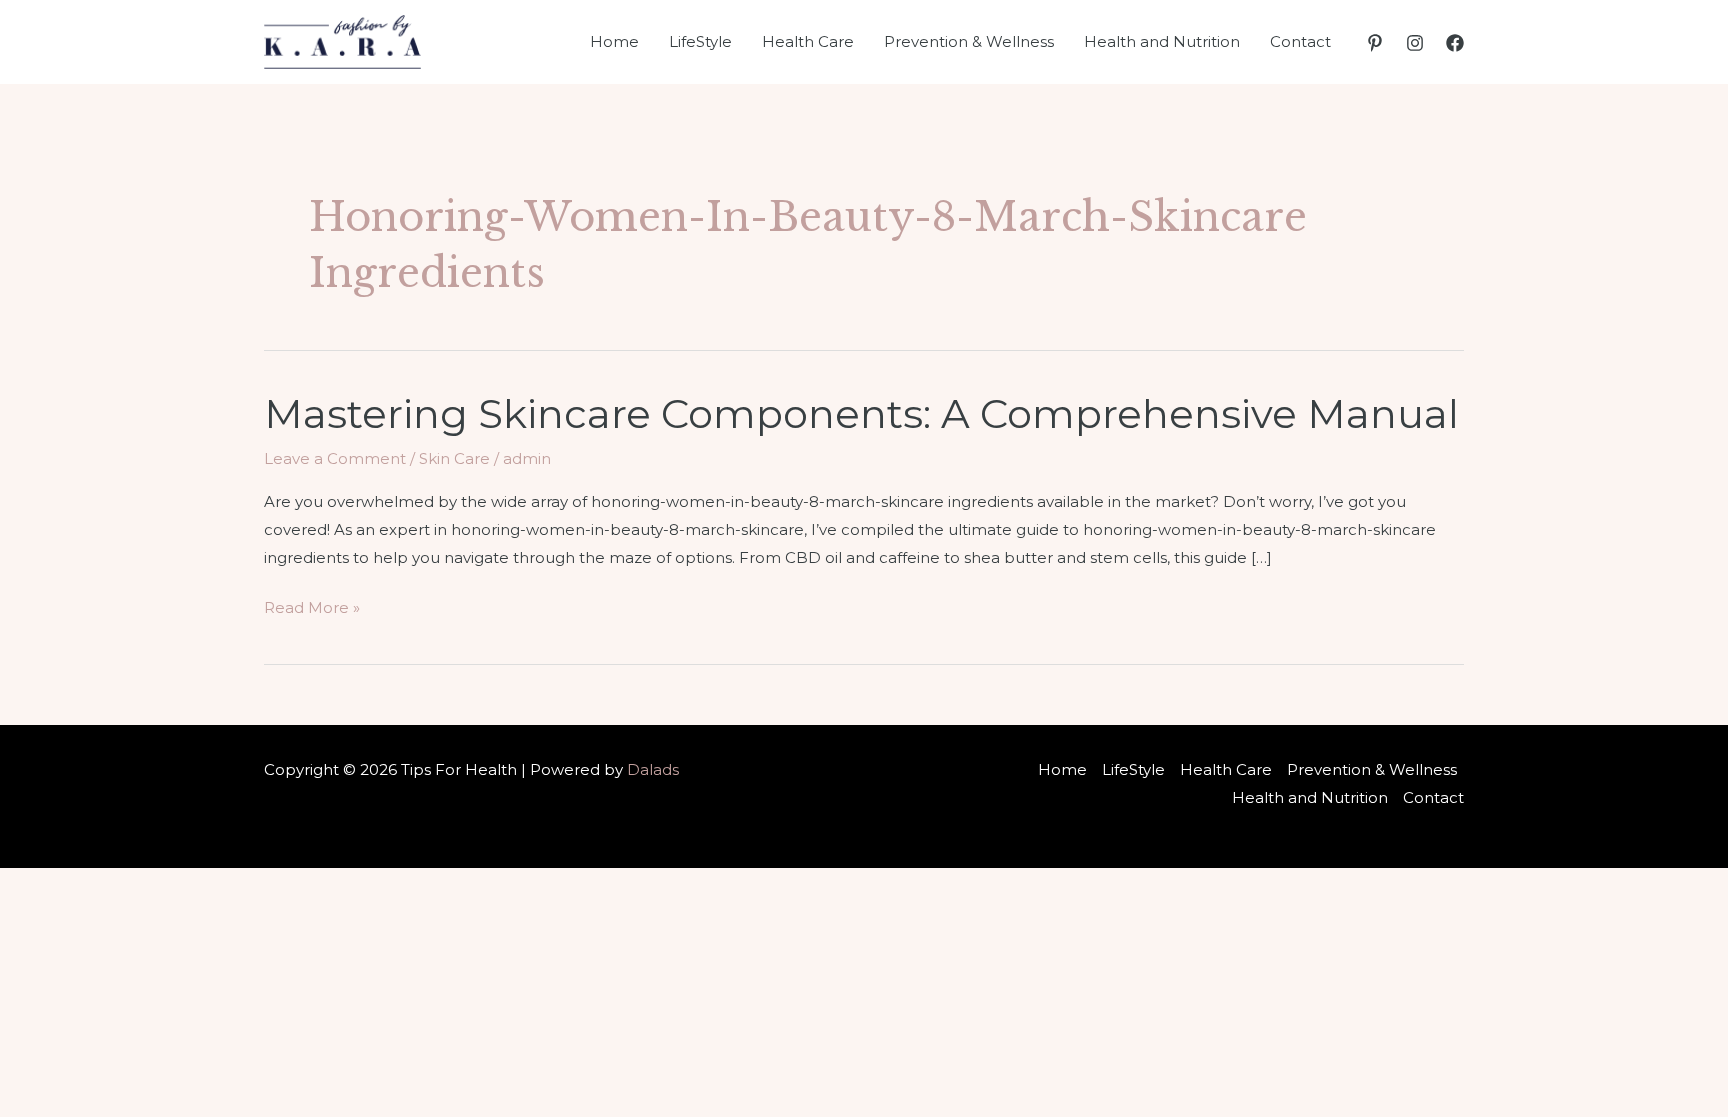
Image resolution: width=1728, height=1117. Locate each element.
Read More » (312, 609)
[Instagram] (1415, 43)
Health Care (808, 41)
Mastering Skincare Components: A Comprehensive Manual (861, 413)
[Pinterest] (1375, 43)
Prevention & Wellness (969, 41)
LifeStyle (700, 41)
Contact (1300, 41)
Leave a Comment (335, 458)
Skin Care (454, 458)
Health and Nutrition (1162, 41)
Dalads (653, 769)
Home (614, 41)
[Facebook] (1455, 43)
